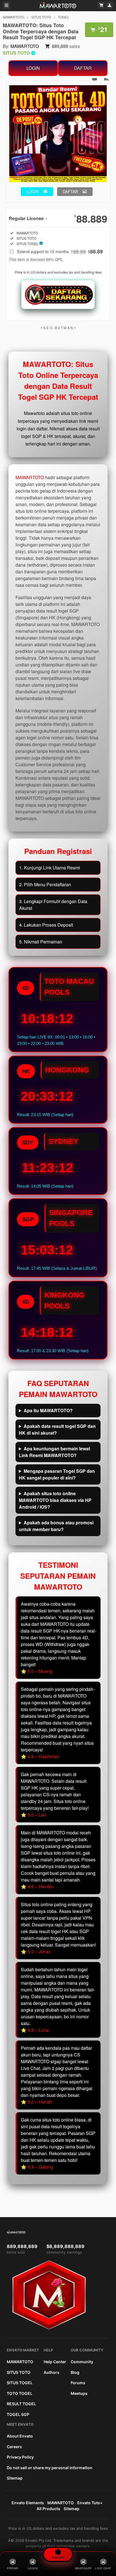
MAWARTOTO (14, 17)
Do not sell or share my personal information (50, 2468)
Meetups (79, 2393)
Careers (14, 2447)
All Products (48, 2509)
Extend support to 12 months (60, 251)
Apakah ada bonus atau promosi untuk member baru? (56, 1526)
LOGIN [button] (33, 191)
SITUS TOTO (41, 17)
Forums (78, 2383)
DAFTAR (83, 68)
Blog (75, 2372)
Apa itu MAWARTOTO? (48, 1410)
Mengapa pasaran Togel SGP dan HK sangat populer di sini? (57, 1474)
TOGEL (64, 17)
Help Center (55, 2362)
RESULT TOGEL (21, 2404)
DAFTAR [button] (70, 191)
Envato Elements (28, 2503)
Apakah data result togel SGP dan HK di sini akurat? (57, 1429)
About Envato (20, 2436)
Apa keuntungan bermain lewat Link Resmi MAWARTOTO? (54, 1452)
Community (82, 2362)
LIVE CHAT (103, 2568)
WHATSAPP (83, 2568)
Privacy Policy (20, 2457)
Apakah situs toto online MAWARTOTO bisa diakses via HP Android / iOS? (55, 1500)
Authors (52, 2372)
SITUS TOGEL (20, 2383)
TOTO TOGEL (20, 2393)
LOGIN (33, 68)
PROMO (13, 2568)
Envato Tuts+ (90, 2503)
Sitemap (15, 2478)
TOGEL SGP (18, 2414)
